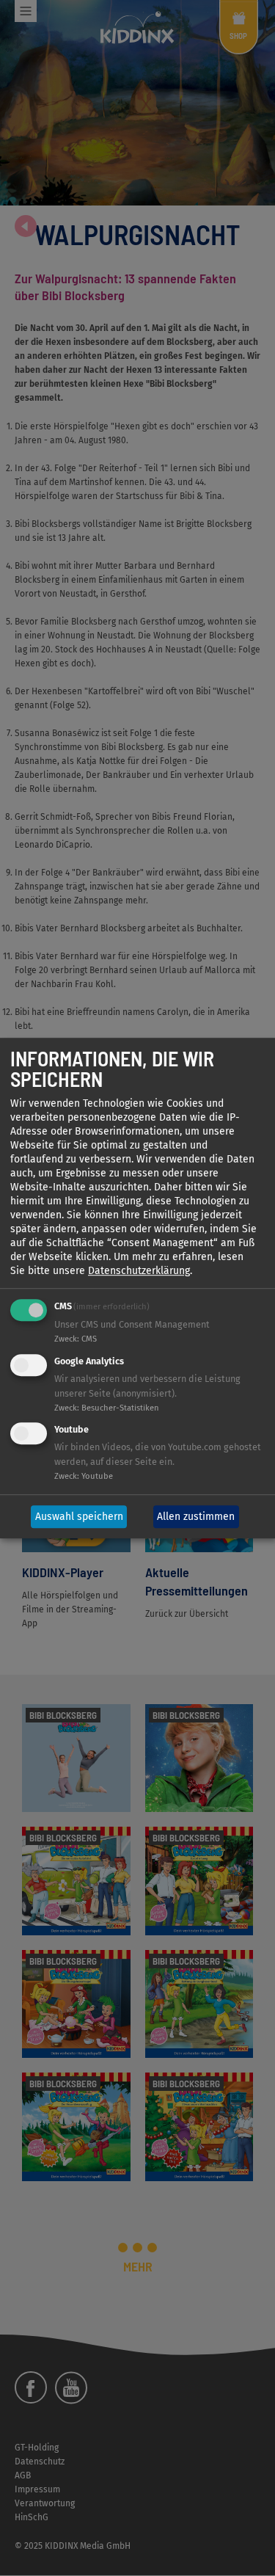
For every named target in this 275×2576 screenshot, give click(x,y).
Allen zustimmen (196, 1517)
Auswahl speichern (79, 1517)
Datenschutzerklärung (139, 1271)
